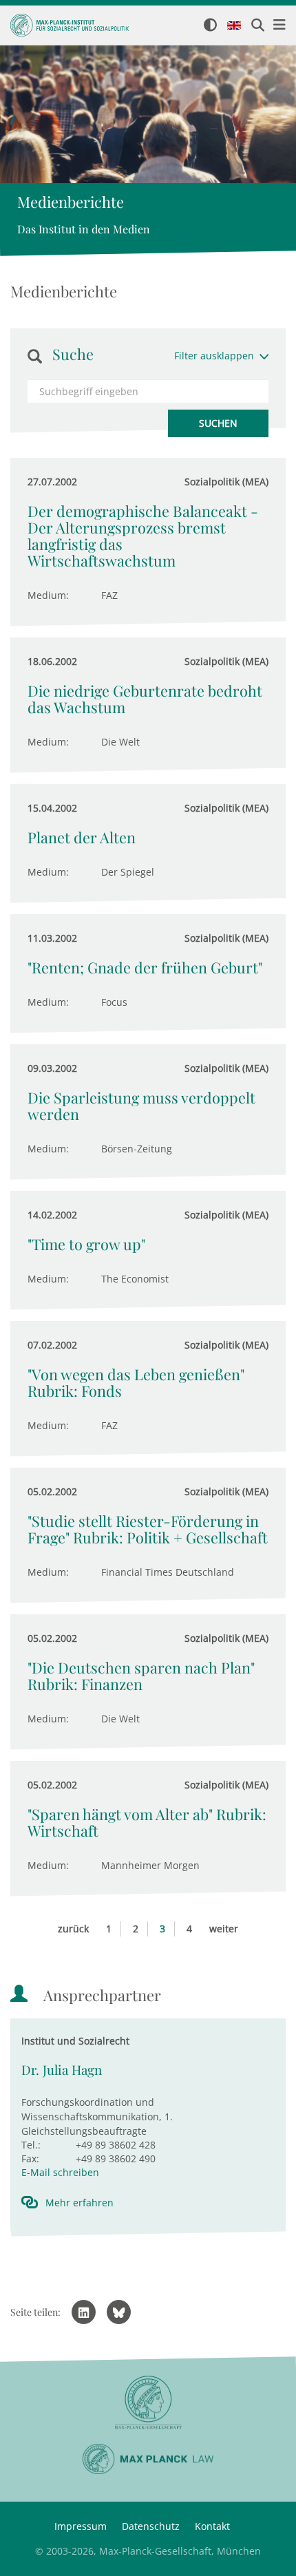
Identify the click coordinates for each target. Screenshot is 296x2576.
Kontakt (212, 2526)
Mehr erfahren (80, 2203)
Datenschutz (151, 2526)
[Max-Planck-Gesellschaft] (148, 2403)
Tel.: (31, 2145)
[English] (234, 26)
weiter (224, 1929)
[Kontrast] (210, 26)
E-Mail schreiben (60, 2172)
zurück (73, 1929)
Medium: (48, 595)
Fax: (30, 2158)
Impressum (81, 2526)
